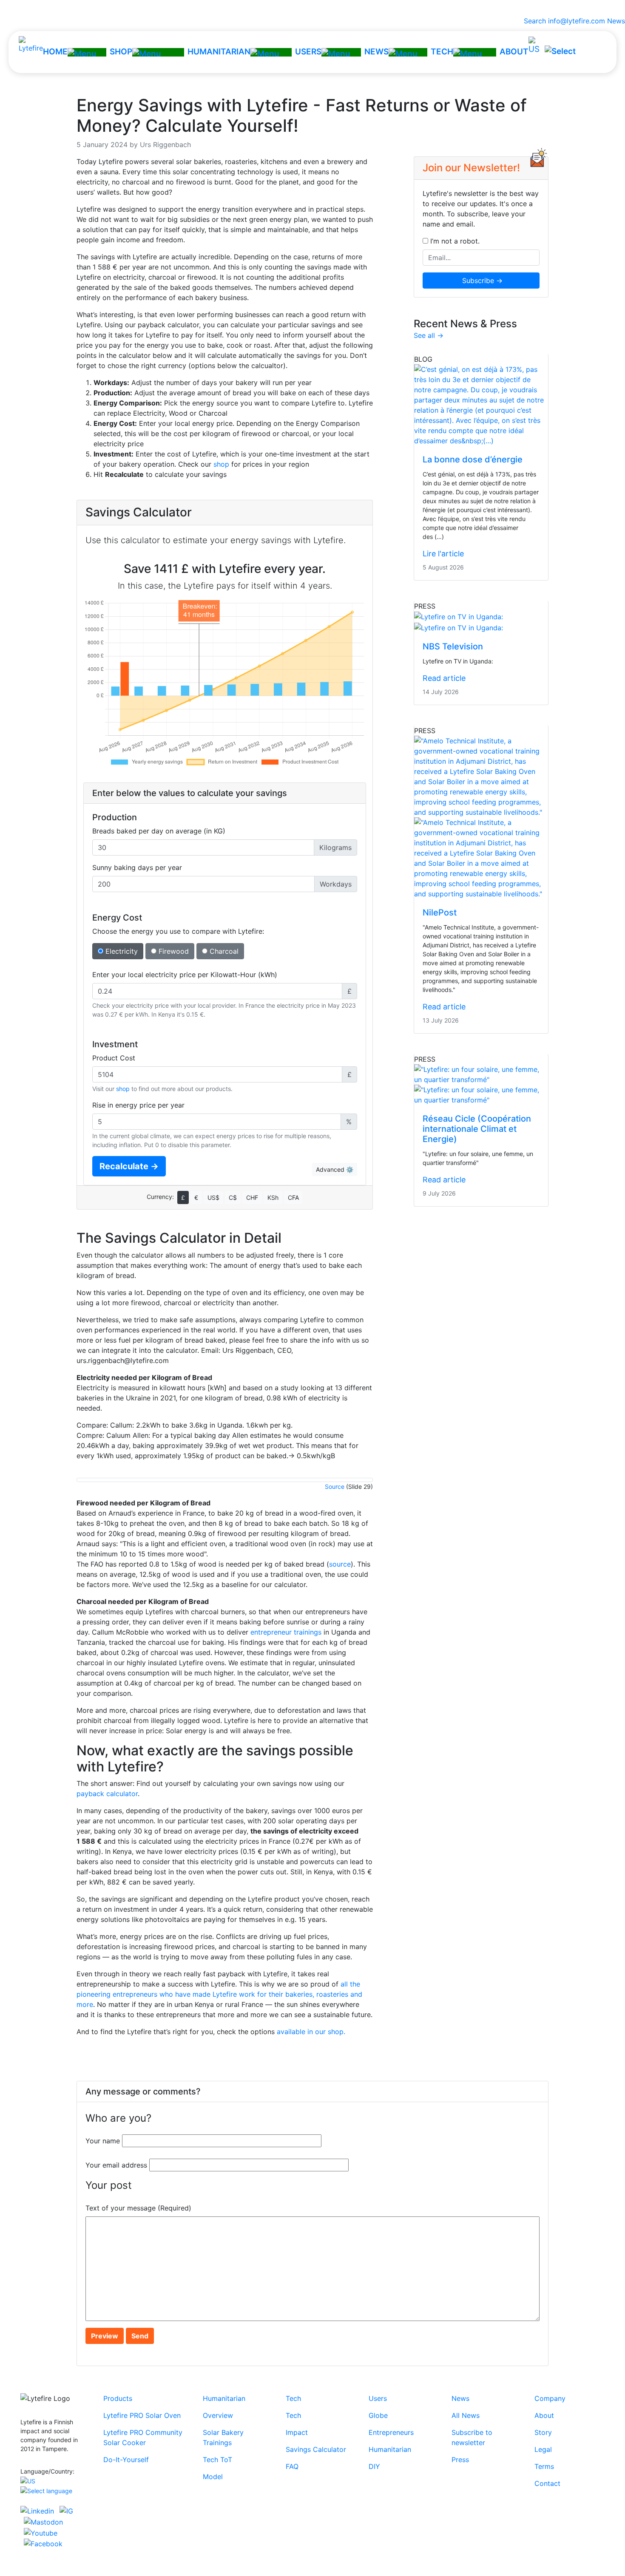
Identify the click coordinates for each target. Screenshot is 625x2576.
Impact (297, 2432)
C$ (233, 1197)
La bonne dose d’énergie (473, 459)
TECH (442, 52)
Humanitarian (224, 2398)
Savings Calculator (316, 2449)
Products (118, 2398)
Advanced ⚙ (335, 1169)
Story (543, 2432)
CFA (293, 1197)
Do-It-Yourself (126, 2460)
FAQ (292, 2466)
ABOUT (514, 52)
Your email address (116, 2165)
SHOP (121, 52)
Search (533, 21)
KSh (273, 1197)
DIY (374, 2466)
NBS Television (453, 646)
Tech (293, 2398)
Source (335, 1486)
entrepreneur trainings (286, 1632)
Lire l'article (443, 554)
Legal (543, 2449)
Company (550, 2398)
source (340, 1564)
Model (213, 2477)
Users (378, 2398)
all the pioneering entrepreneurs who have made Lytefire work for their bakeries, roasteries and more (219, 1994)
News (616, 21)
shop (221, 464)
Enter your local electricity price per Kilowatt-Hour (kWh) (185, 975)
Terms (544, 2466)
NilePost (440, 913)
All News (466, 2415)
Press (460, 2460)
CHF (252, 1197)
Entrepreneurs (391, 2432)
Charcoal (223, 951)
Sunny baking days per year (137, 867)
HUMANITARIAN (219, 52)
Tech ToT (217, 2460)
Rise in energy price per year (138, 1105)
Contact (547, 2483)
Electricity (121, 951)
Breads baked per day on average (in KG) (159, 831)
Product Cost (114, 1058)
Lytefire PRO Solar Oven (142, 2415)
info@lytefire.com (577, 21)
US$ (213, 1197)
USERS (308, 52)
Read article (444, 678)
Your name (103, 2141)
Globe (378, 2415)
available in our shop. (311, 2032)
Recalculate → (129, 1166)
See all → (429, 335)
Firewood (173, 951)
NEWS (376, 52)
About (544, 2415)
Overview (218, 2415)
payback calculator (107, 1794)
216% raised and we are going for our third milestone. (313, 8)
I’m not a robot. (454, 241)
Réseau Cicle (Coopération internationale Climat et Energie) (477, 1129)
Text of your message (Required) (138, 2208)
